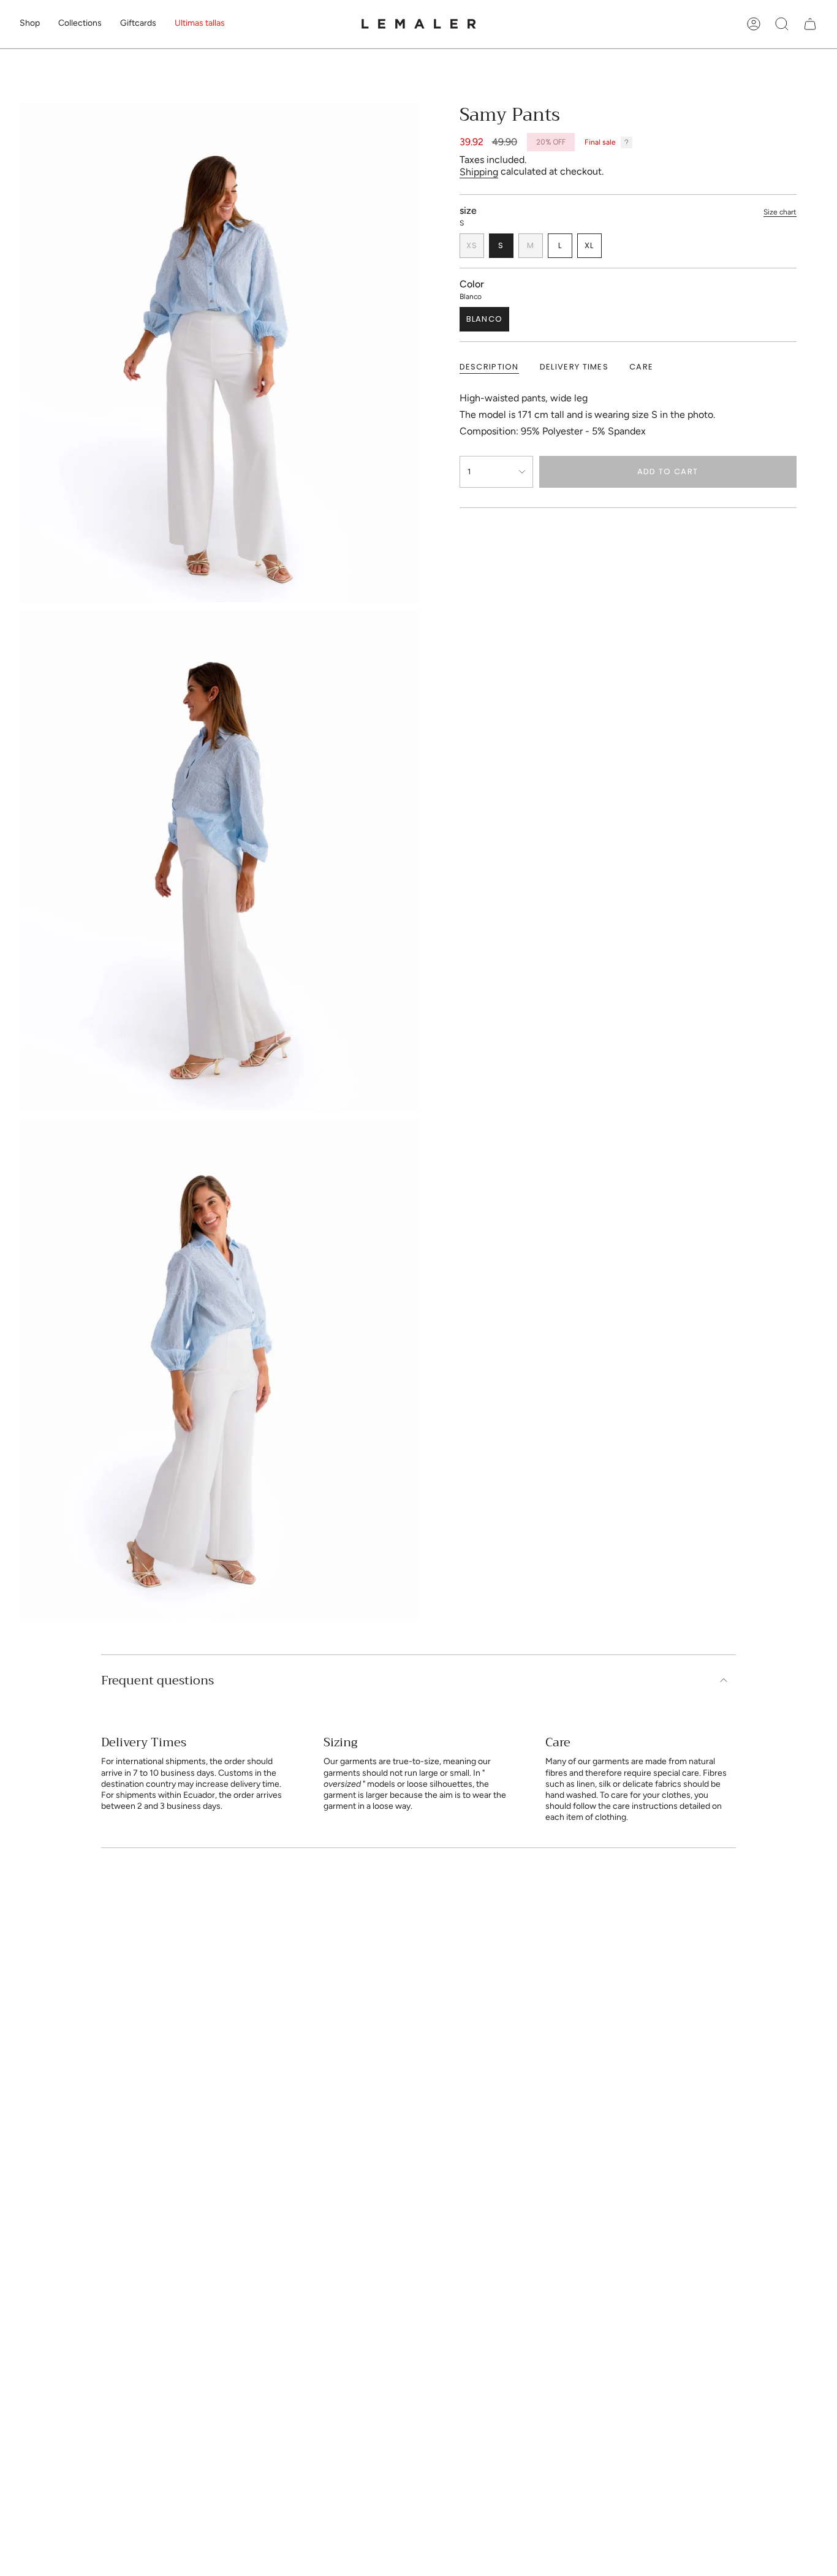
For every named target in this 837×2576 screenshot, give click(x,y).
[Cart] (810, 24)
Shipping (479, 172)
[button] (30, 24)
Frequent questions (157, 1680)
